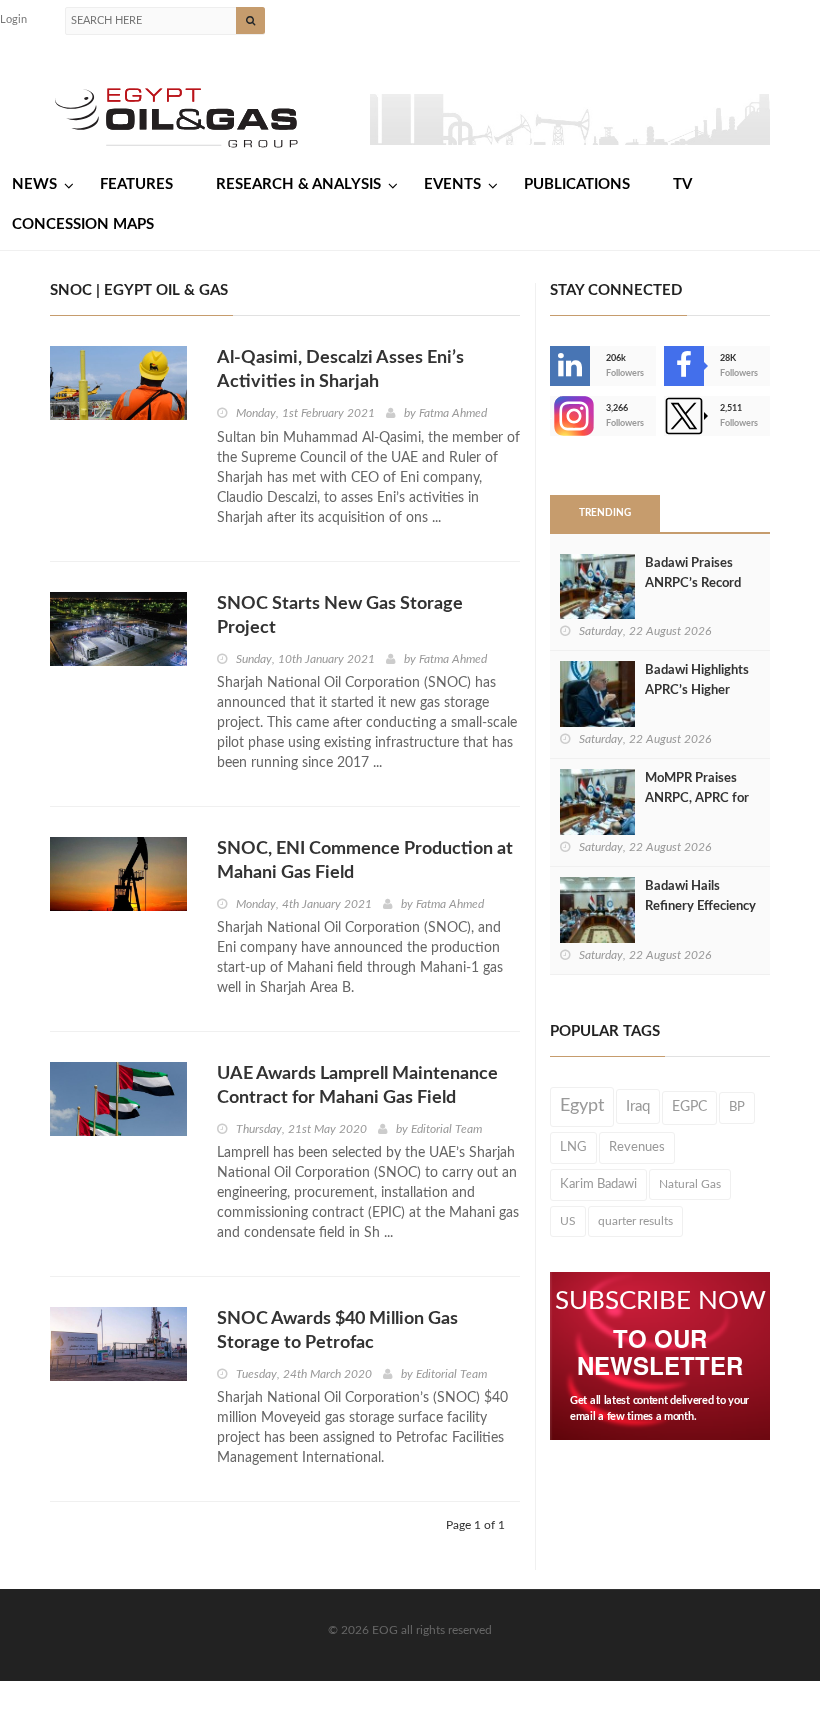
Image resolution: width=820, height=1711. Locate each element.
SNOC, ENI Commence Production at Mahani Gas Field (365, 861)
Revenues (637, 1147)
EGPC (689, 1107)
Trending (605, 513)
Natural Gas (690, 1184)
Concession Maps (83, 224)
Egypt (582, 1106)
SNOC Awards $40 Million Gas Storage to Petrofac (337, 1331)
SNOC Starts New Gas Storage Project (340, 616)
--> (552, 416)
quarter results (635, 1221)
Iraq (638, 1106)
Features (136, 184)
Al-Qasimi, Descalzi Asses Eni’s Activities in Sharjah (340, 370)
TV (682, 184)
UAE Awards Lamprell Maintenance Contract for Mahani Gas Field (357, 1086)
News (34, 184)
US (568, 1221)
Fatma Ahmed (453, 413)
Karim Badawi (598, 1184)
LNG (573, 1147)
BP (737, 1107)
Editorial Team (446, 1129)
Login (13, 19)
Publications (577, 184)
